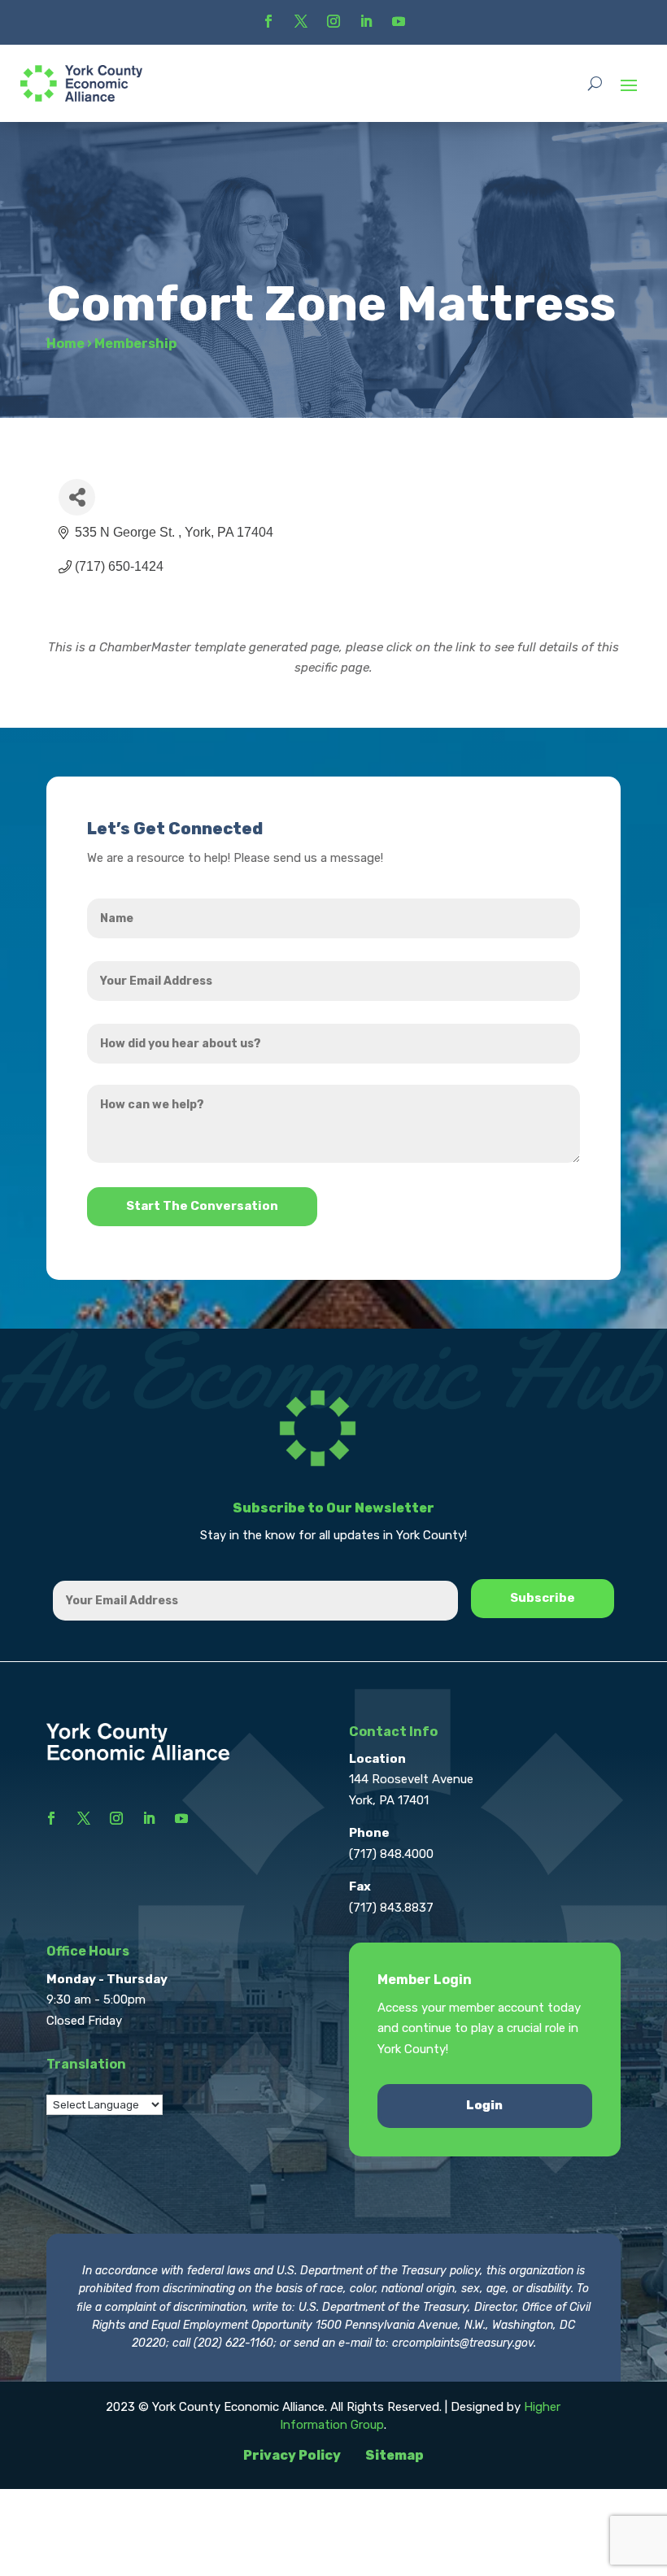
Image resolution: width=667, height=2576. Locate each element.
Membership (135, 344)
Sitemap (395, 2455)
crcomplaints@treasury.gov (463, 2343)
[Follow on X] (301, 21)
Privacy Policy (292, 2455)
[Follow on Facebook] (268, 21)
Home (65, 344)
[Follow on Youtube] (399, 21)
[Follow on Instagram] (333, 21)
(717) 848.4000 (391, 1854)
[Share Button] (77, 497)
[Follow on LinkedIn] (366, 21)
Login (484, 2105)
